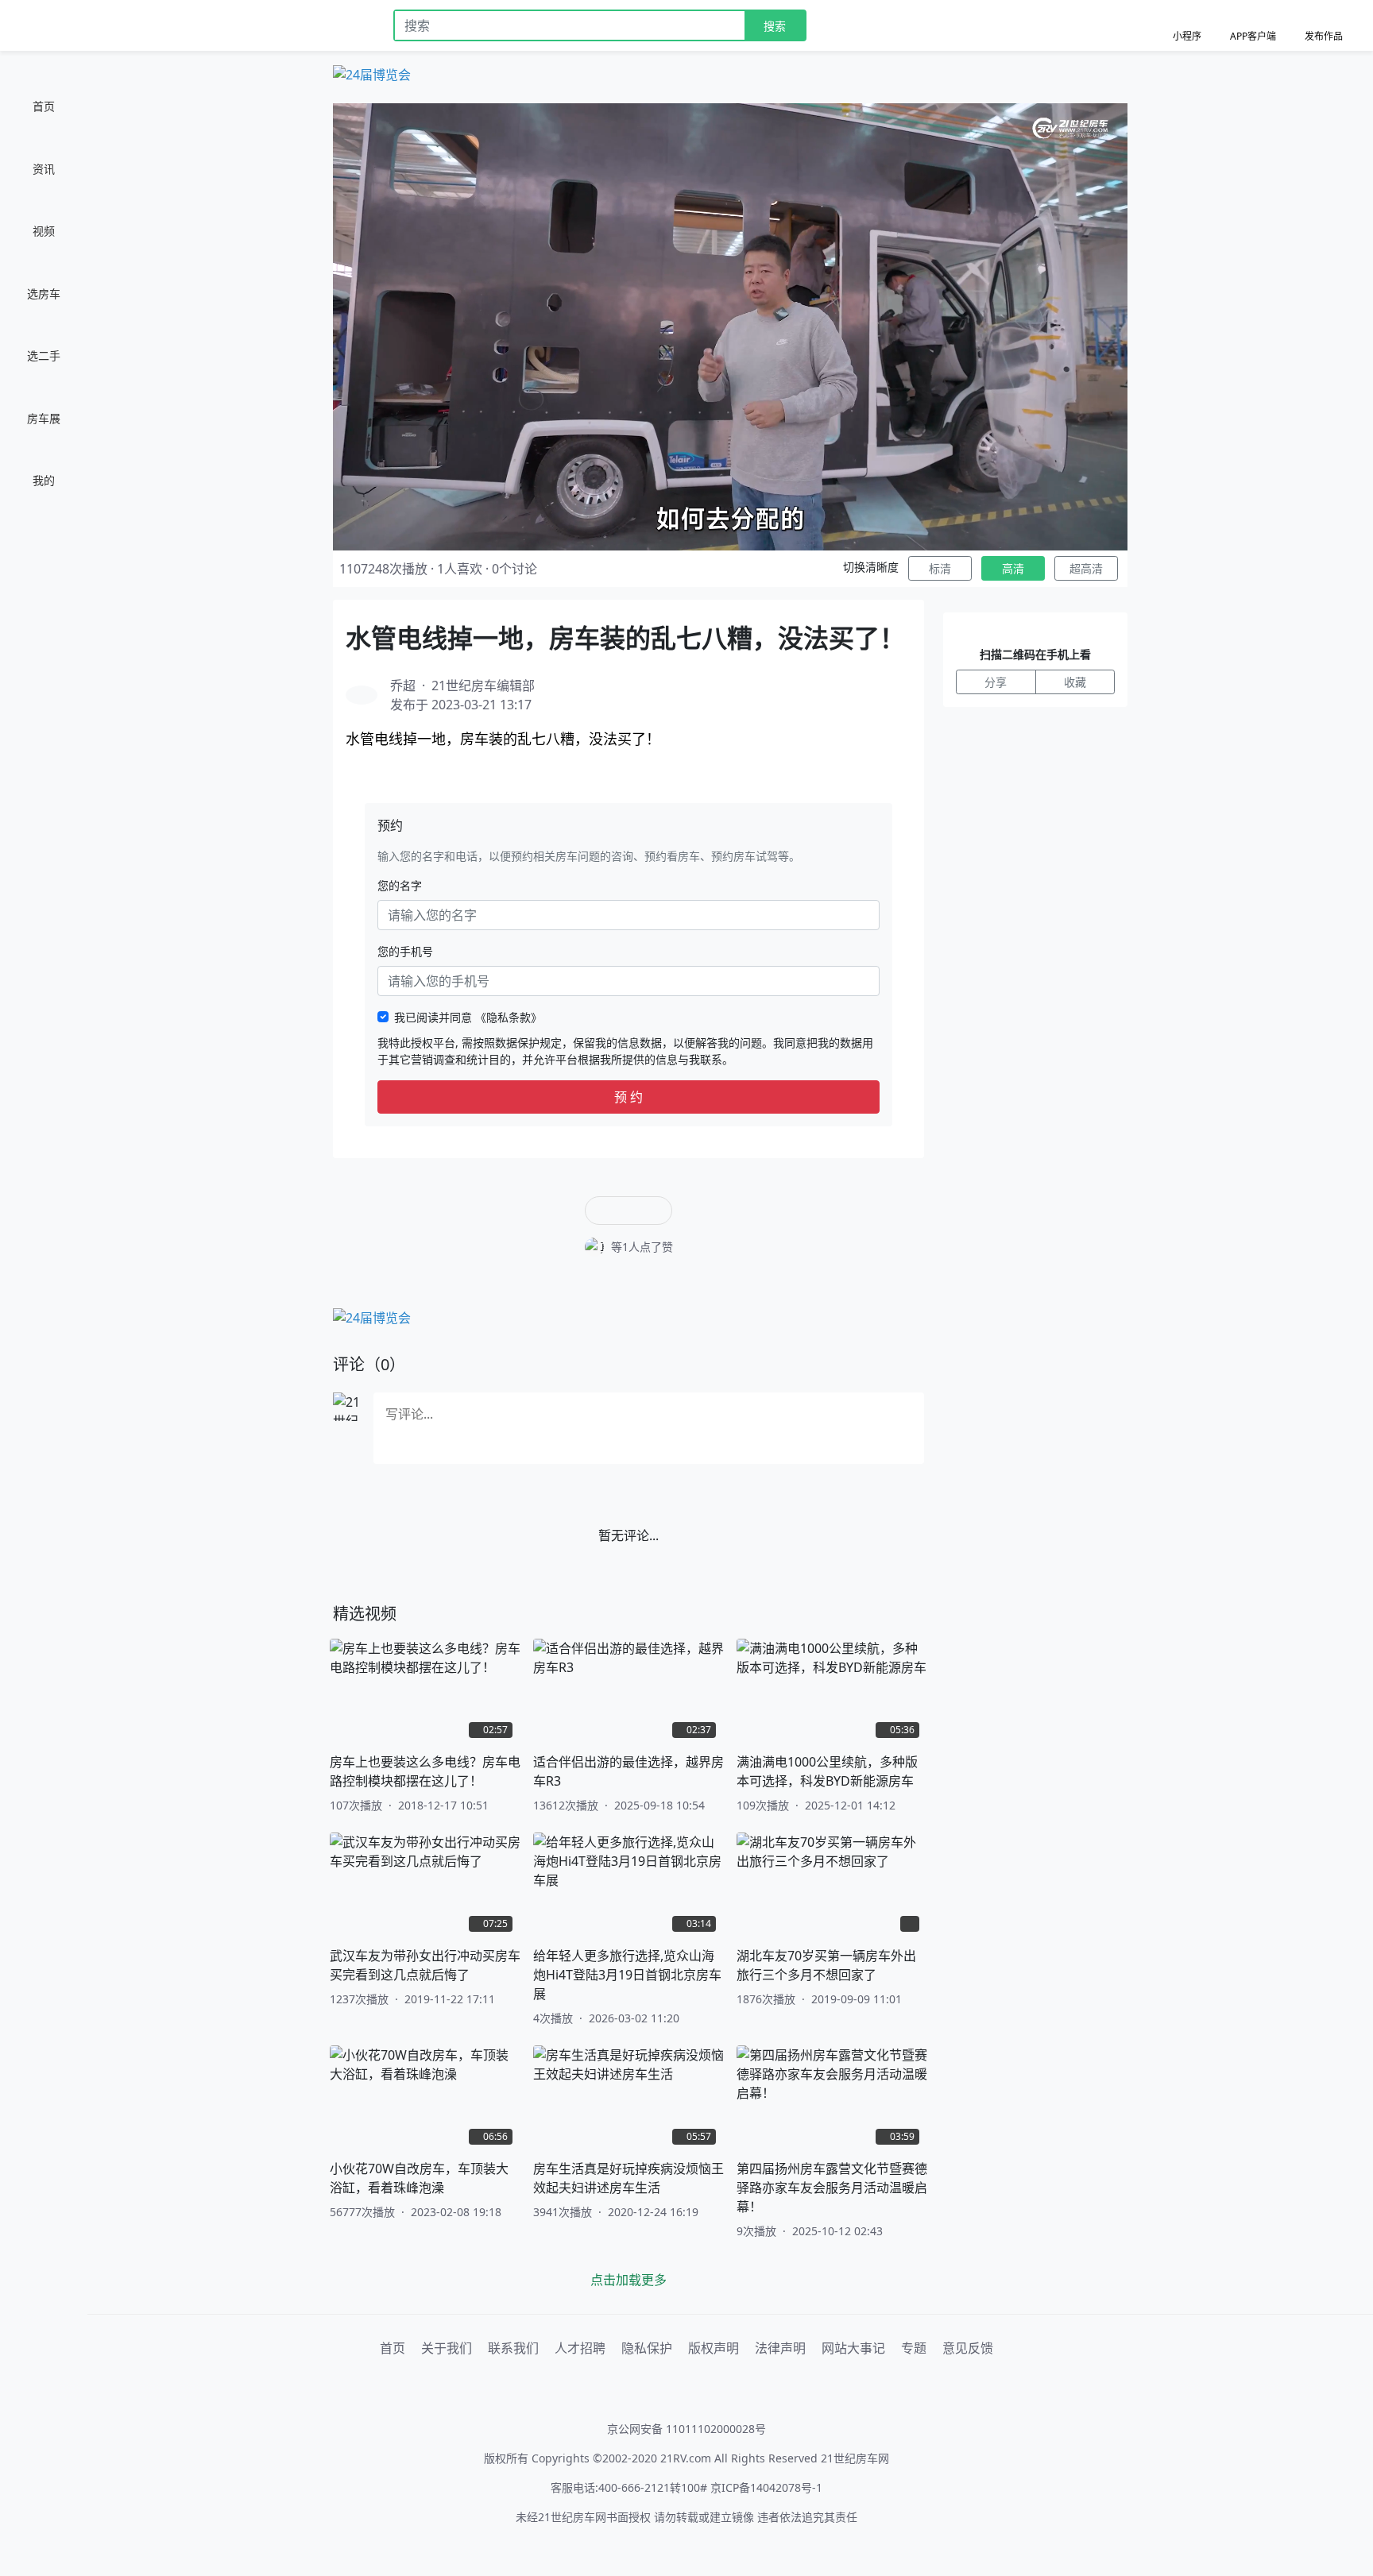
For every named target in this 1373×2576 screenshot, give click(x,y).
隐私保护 (647, 2348)
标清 (940, 568)
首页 (393, 2348)
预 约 (628, 1097)
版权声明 (714, 2348)
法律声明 (780, 2348)
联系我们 (513, 2348)
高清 (1013, 568)
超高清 (1086, 568)
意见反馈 (968, 2348)
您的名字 (400, 885)
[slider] (730, 538)
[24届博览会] (372, 73)
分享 (996, 682)
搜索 (775, 26)
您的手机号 (405, 951)
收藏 (1075, 682)
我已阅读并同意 (468, 1017)
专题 (914, 2348)
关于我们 (447, 2348)
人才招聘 (580, 2348)
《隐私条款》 (509, 1017)
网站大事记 (853, 2348)
